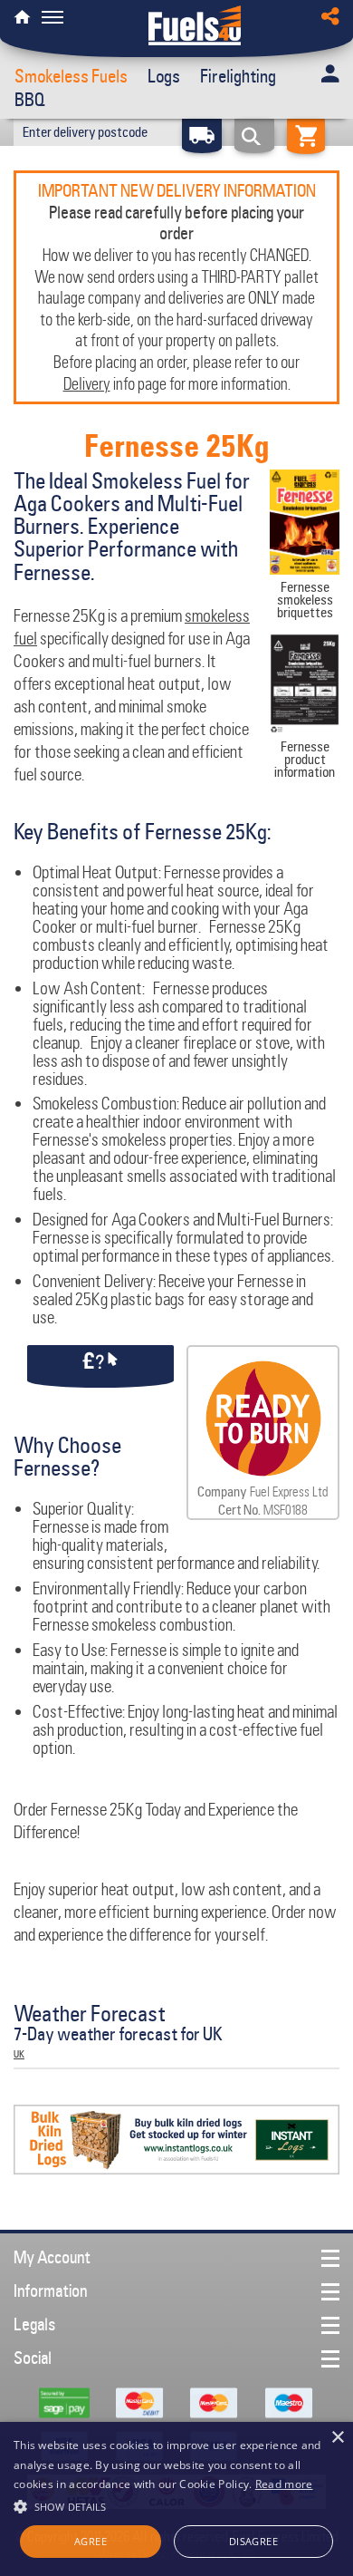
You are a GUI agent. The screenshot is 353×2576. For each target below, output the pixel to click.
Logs (164, 76)
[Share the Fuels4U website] (330, 12)
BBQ (30, 100)
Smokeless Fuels (71, 76)
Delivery (87, 383)
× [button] (337, 2438)
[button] (176, 2504)
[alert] (176, 2499)
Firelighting (238, 76)
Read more (284, 2484)
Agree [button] (91, 2541)
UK (19, 2054)
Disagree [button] (253, 2541)
